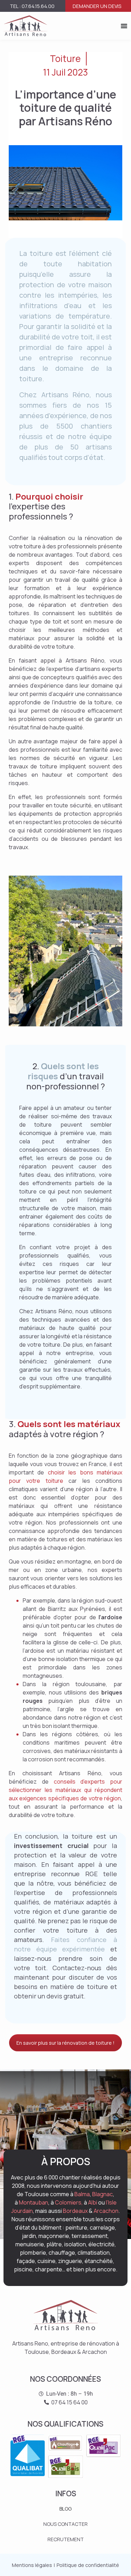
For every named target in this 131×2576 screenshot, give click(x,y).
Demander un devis (97, 6)
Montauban (34, 2202)
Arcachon (106, 2211)
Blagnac (103, 2194)
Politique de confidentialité (88, 2565)
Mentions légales (32, 2565)
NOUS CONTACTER (65, 2524)
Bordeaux (75, 2211)
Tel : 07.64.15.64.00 (32, 6)
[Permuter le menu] (124, 26)
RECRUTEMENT (66, 2539)
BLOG (65, 2509)
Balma (82, 2194)
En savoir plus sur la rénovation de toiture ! (65, 2043)
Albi (93, 2202)
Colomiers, (69, 2202)
